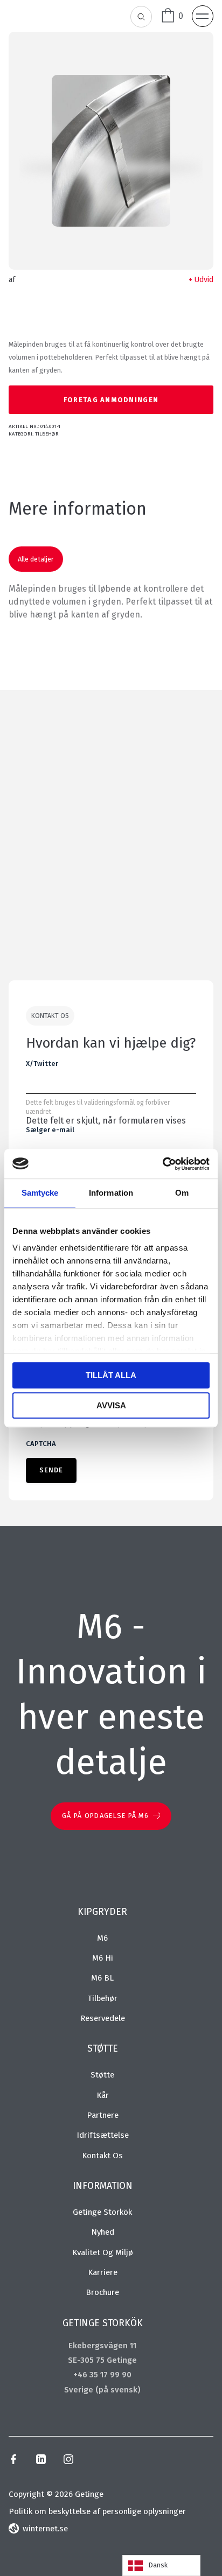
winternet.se (45, 2529)
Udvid (204, 280)
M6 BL (102, 1978)
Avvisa (111, 1405)
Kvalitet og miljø (103, 2252)
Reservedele (103, 2018)
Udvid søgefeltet (142, 17)
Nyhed (103, 2232)
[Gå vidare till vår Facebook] (13, 2461)
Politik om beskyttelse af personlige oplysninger (97, 2511)
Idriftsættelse (103, 2135)
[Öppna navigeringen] (203, 16)
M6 (102, 1938)
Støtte (102, 2075)
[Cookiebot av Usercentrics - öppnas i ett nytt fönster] (162, 1164)
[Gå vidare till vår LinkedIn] (41, 2461)
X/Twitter (42, 1064)
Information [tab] (111, 1193)
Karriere (103, 2272)
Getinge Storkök (102, 2212)
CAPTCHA (41, 1444)
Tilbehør (47, 434)
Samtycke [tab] (40, 1193)
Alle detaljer (36, 559)
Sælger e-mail (50, 1130)
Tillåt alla (111, 1375)
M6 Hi (103, 1958)
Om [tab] (182, 1193)
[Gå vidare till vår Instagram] (68, 2461)
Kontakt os (102, 2156)
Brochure (102, 2292)
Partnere (103, 2115)
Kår (103, 2095)
